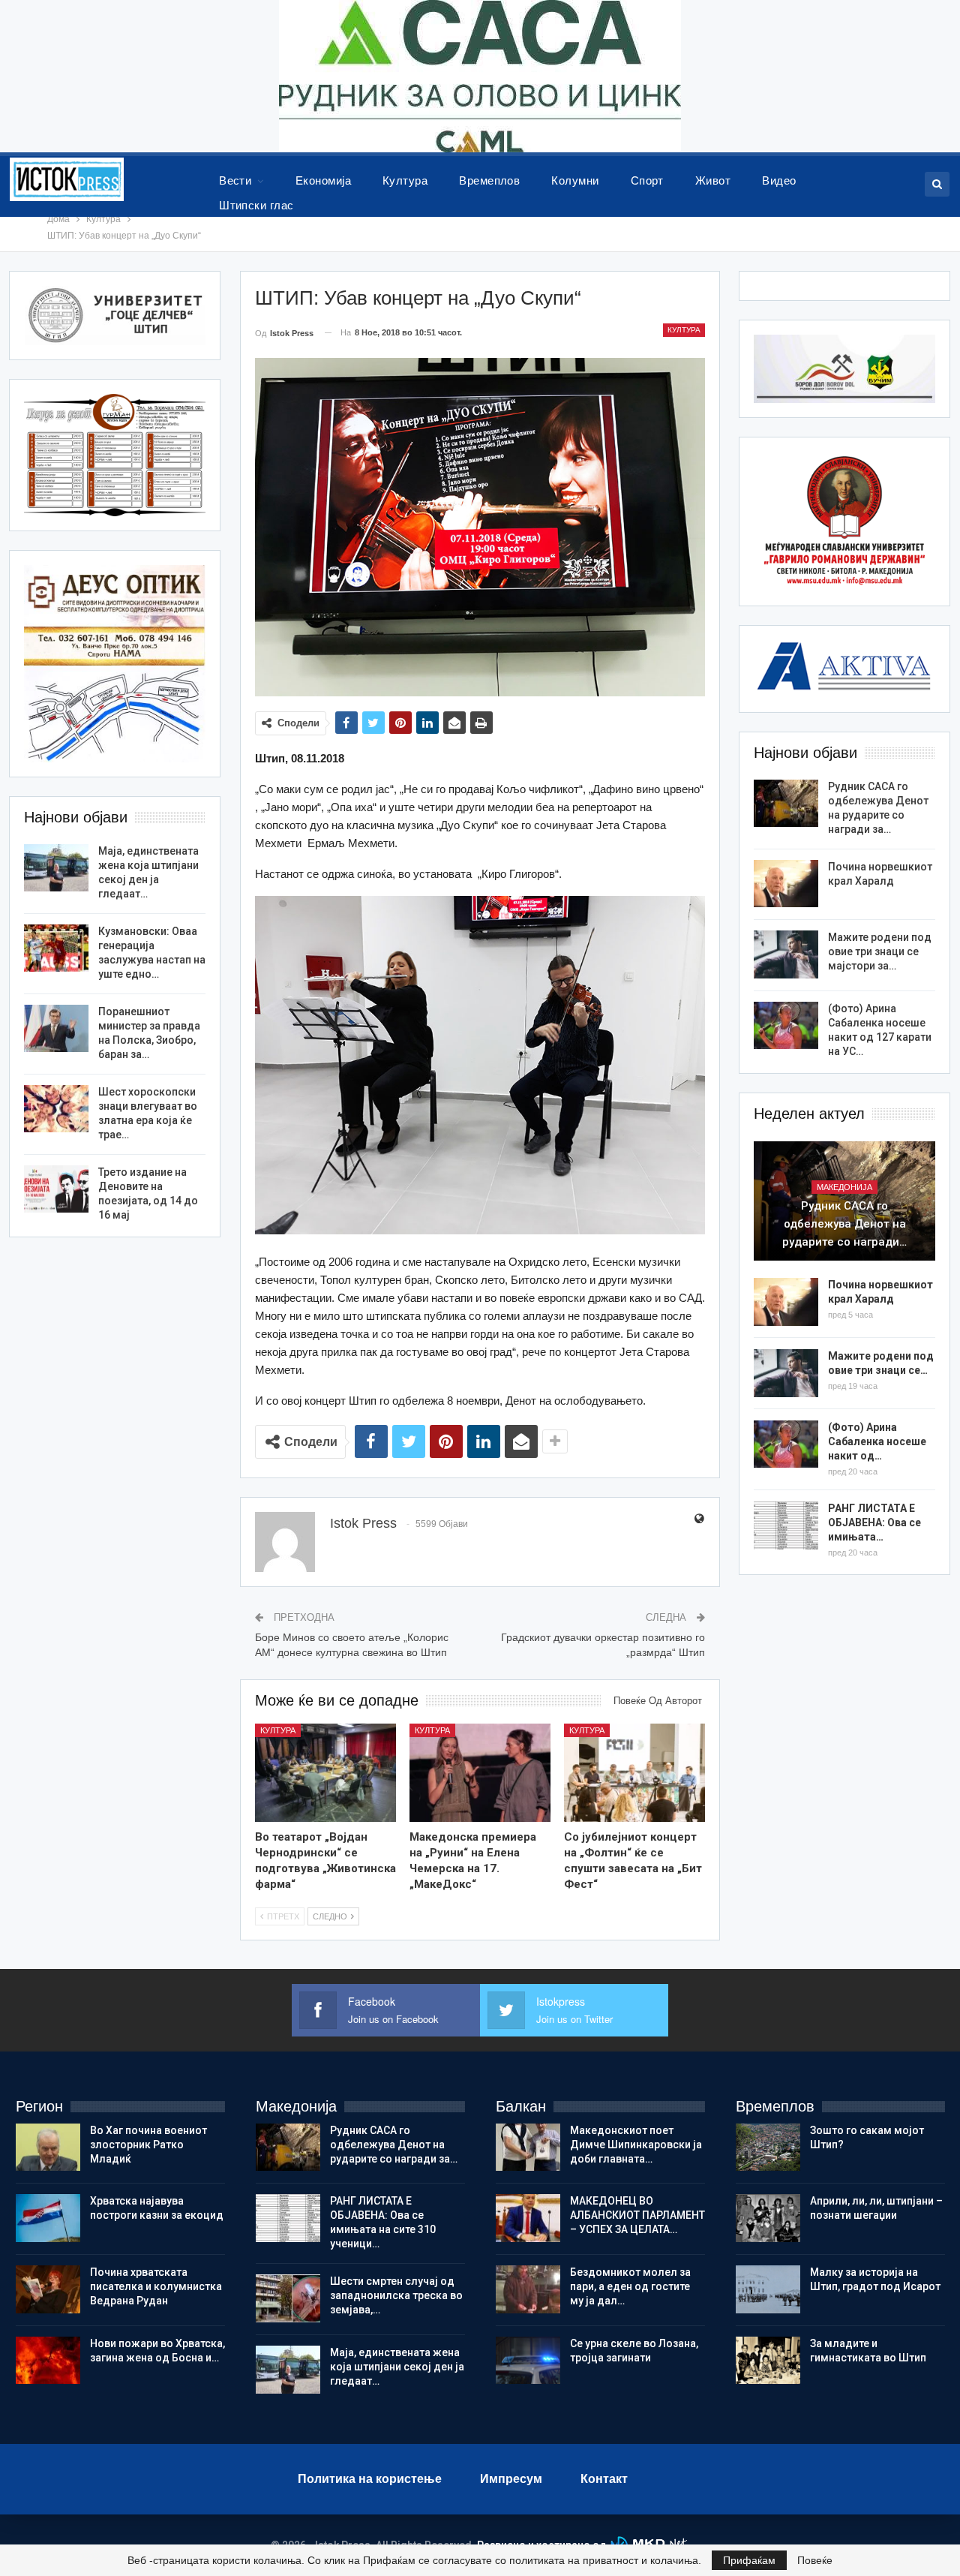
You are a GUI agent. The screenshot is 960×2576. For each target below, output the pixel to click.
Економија (323, 180)
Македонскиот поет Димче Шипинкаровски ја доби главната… (636, 2145)
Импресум (511, 2479)
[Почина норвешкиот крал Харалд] (786, 884)
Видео (779, 180)
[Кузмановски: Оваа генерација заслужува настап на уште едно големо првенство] (56, 948)
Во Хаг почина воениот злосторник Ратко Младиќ (148, 2145)
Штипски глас (256, 205)
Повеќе (815, 2560)
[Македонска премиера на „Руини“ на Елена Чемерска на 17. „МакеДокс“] (480, 1773)
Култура (405, 180)
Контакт (604, 2479)
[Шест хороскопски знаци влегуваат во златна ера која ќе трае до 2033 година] (56, 1109)
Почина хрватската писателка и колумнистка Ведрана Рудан (156, 2286)
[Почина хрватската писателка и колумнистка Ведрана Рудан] (48, 2289)
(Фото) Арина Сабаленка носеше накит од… (877, 1441)
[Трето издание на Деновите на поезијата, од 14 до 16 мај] (56, 1189)
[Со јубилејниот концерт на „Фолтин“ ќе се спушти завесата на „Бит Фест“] (634, 1773)
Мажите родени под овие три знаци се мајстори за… (880, 951)
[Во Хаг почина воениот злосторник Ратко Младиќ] (48, 2148)
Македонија (844, 1187)
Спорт (647, 180)
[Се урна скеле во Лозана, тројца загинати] (528, 2361)
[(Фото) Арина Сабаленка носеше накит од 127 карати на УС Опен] (786, 1026)
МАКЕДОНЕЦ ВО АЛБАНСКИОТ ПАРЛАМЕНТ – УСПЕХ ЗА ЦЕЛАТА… (637, 2215)
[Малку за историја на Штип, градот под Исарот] (768, 2289)
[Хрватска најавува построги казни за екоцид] (48, 2218)
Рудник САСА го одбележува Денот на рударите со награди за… (394, 2145)
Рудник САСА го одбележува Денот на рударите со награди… (844, 1224)
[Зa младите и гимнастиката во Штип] (768, 2361)
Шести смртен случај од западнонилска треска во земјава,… (396, 2295)
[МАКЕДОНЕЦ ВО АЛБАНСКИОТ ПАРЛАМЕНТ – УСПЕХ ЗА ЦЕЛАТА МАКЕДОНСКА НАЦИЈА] (528, 2218)
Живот (713, 180)
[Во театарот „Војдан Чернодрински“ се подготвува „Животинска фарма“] (325, 1773)
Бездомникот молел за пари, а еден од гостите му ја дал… (630, 2286)
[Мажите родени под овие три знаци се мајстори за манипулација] (786, 954)
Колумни (575, 180)
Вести (235, 180)
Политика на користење (370, 2479)
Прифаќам (749, 2560)
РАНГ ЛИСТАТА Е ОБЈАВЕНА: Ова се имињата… (874, 1522)
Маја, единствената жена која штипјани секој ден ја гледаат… (397, 2367)
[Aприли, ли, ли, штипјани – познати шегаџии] (768, 2218)
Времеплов (489, 180)
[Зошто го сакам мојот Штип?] (768, 2148)
